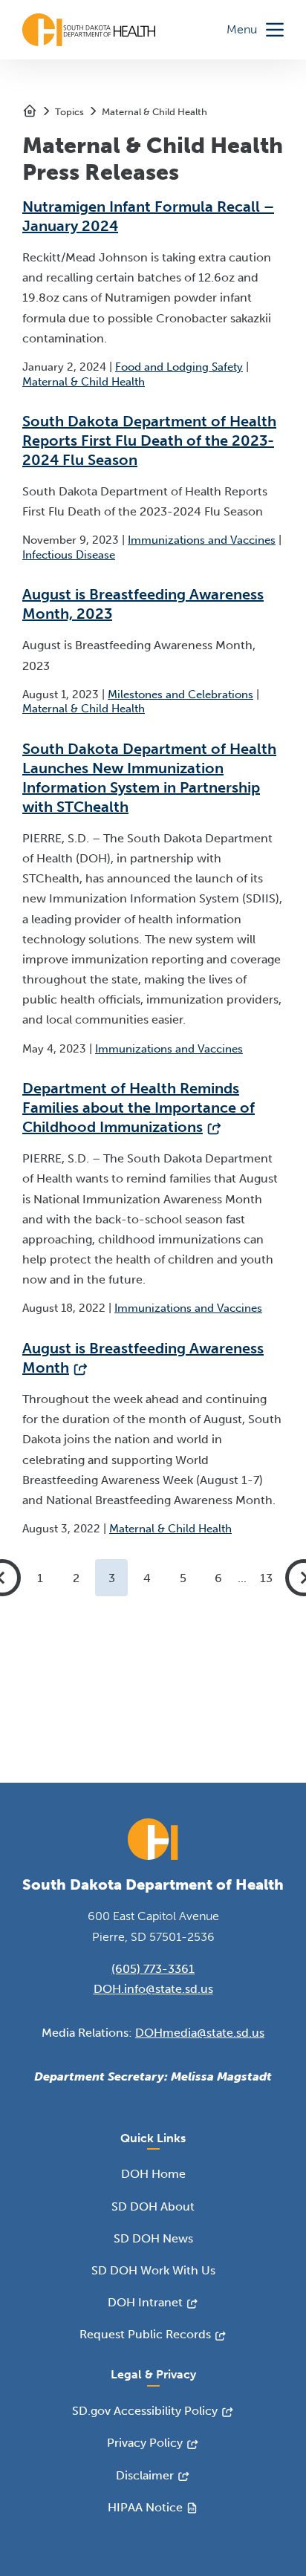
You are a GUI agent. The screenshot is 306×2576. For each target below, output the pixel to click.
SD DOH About (153, 2206)
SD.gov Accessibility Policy (145, 2411)
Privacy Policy (145, 2443)
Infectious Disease (69, 555)
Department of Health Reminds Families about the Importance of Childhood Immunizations (139, 1108)
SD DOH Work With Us (153, 2270)
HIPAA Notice (145, 2507)
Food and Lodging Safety (179, 367)
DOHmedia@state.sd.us (200, 2033)
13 (266, 1578)
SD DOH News (153, 2238)
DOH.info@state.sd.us (153, 1989)
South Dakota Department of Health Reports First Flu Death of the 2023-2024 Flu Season (149, 440)
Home (30, 111)
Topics (69, 112)
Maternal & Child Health (154, 112)
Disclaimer (145, 2475)
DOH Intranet (145, 2302)
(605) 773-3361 (153, 1969)
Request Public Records (145, 2334)
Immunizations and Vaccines (202, 540)
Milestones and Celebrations (180, 695)
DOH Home (153, 2174)
